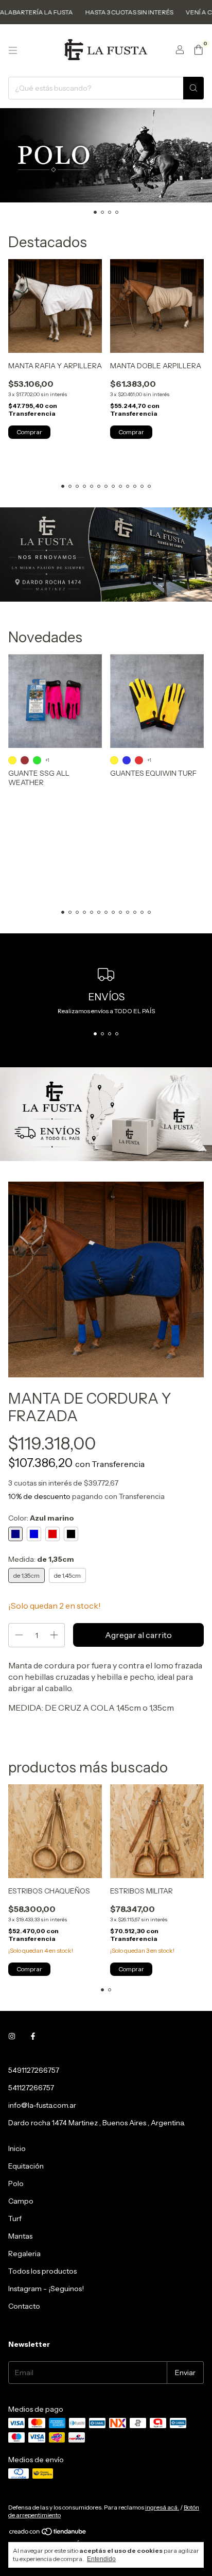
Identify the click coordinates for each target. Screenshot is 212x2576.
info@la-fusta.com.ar (42, 2105)
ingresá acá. (162, 2507)
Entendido (101, 2559)
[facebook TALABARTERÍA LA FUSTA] (33, 2036)
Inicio (17, 2148)
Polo (16, 2183)
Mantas (20, 2236)
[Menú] (13, 50)
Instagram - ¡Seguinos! (46, 2289)
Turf (15, 2219)
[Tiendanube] (48, 2534)
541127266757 (31, 2088)
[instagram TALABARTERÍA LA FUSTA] (12, 2036)
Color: (41, 1518)
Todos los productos (42, 2271)
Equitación (26, 2166)
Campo (21, 2201)
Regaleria (24, 2254)
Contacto (24, 2306)
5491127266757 (34, 2070)
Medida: (41, 1559)
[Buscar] (193, 88)
